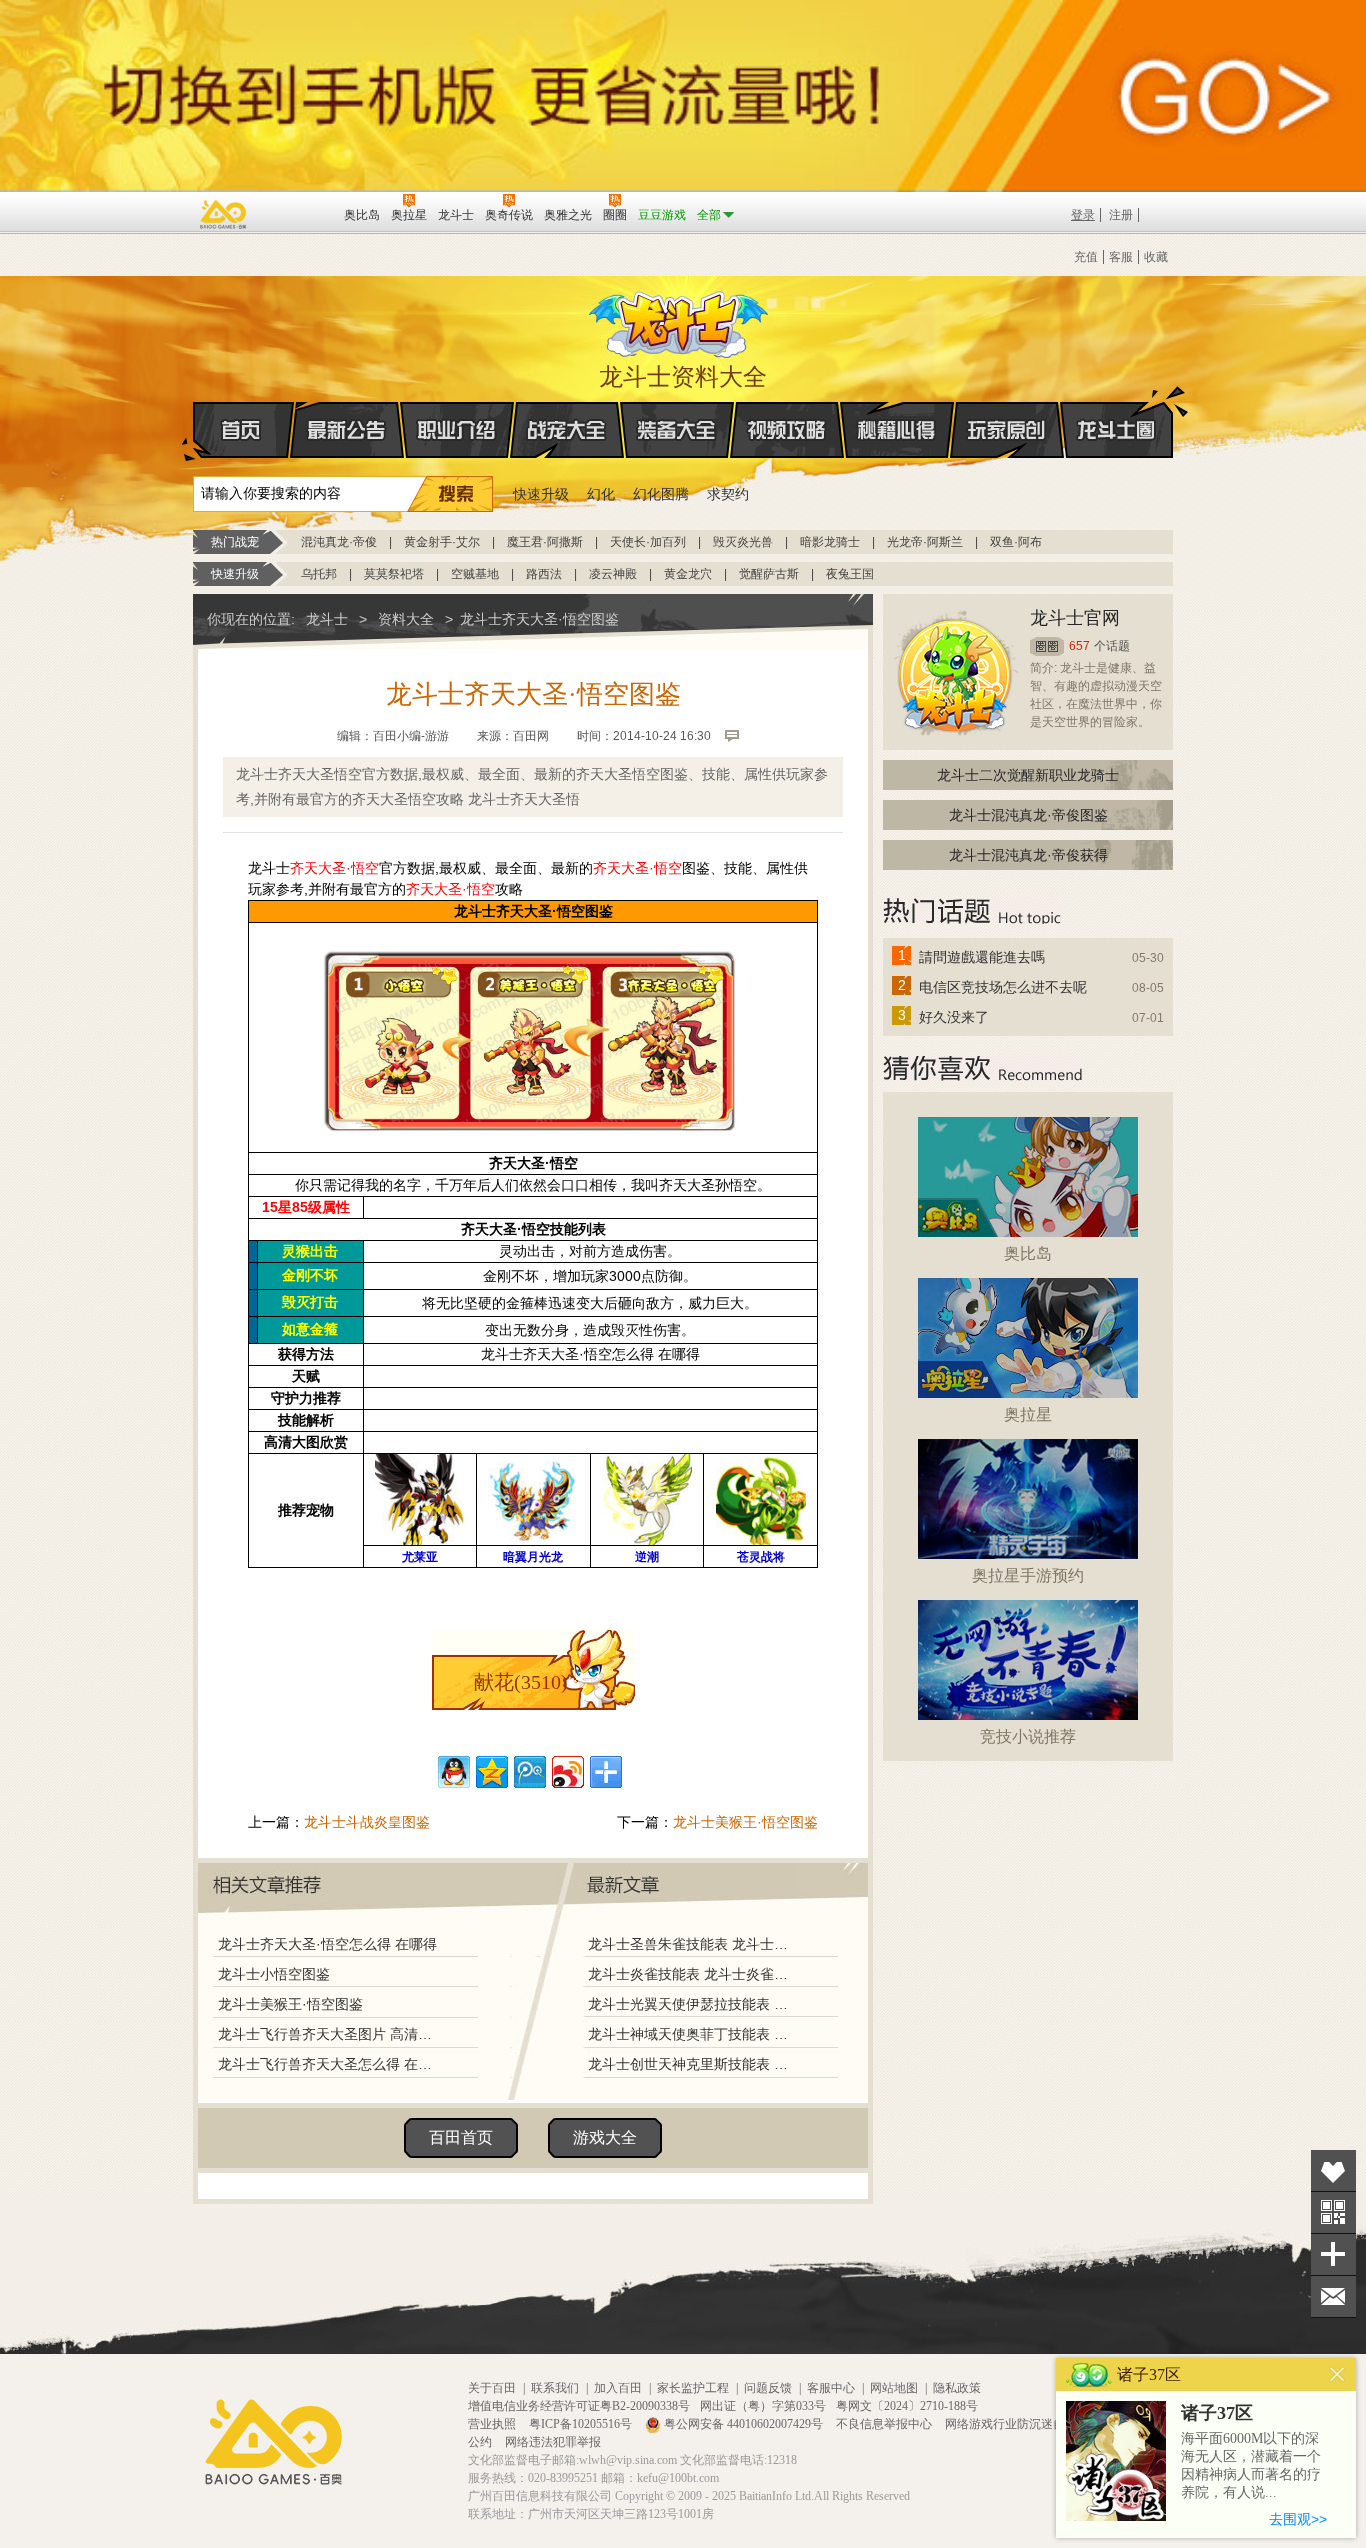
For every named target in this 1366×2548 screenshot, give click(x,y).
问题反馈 (768, 2388)
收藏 (1156, 257)
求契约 (728, 494)
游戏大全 (605, 2137)
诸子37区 (1217, 2413)
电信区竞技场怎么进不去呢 (1003, 987)
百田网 (299, 213)
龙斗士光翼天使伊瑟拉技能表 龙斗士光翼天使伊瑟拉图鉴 (692, 2004)
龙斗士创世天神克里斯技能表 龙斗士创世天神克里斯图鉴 (692, 2064)
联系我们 (555, 2388)
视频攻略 (787, 430)
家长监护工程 (693, 2388)
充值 (1086, 257)
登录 (1083, 215)
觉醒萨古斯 (769, 574)
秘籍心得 (897, 430)
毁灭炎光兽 (743, 542)
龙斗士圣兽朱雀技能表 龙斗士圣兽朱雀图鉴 (692, 1944)
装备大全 (677, 430)
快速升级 (541, 494)
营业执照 (493, 2424)
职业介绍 (457, 430)
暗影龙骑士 (830, 542)
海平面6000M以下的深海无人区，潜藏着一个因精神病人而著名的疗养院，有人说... (1251, 2465)
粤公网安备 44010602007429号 (743, 2424)
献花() (521, 1682)
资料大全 (406, 619)
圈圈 (1047, 646)
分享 (1333, 2254)
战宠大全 (567, 430)
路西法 (544, 574)
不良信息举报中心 (885, 2424)
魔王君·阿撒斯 (545, 542)
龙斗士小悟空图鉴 (274, 1974)
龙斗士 (680, 320)
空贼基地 (475, 574)
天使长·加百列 (648, 542)
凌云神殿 (613, 574)
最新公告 (347, 430)
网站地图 (894, 2388)
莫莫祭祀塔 (394, 574)
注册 (1121, 215)
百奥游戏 (224, 214)
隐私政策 (957, 2388)
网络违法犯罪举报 (553, 2442)
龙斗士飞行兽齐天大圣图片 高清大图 (330, 2034)
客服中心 (831, 2388)
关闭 (1337, 2374)
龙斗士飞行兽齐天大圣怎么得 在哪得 (330, 2064)
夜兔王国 (850, 574)
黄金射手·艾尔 (442, 542)
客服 (1121, 257)
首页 (243, 430)
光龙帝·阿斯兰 (925, 542)
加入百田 (618, 2388)
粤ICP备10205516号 (582, 2424)
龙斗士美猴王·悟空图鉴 (745, 1822)
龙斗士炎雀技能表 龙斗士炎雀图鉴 (692, 1974)
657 (1079, 646)
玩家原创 (1007, 430)
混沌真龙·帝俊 (339, 542)
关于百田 (492, 2388)
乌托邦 (319, 574)
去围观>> (1298, 2519)
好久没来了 (954, 1017)
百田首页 (461, 2137)
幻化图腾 (661, 494)
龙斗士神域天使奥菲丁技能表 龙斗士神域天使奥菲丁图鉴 (692, 2034)
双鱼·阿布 (1016, 542)
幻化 (601, 494)
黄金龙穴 (688, 574)
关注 (1333, 2212)
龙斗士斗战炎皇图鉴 (367, 1822)
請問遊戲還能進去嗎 (982, 957)
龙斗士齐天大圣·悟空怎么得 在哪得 (327, 1944)
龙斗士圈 (1116, 430)
